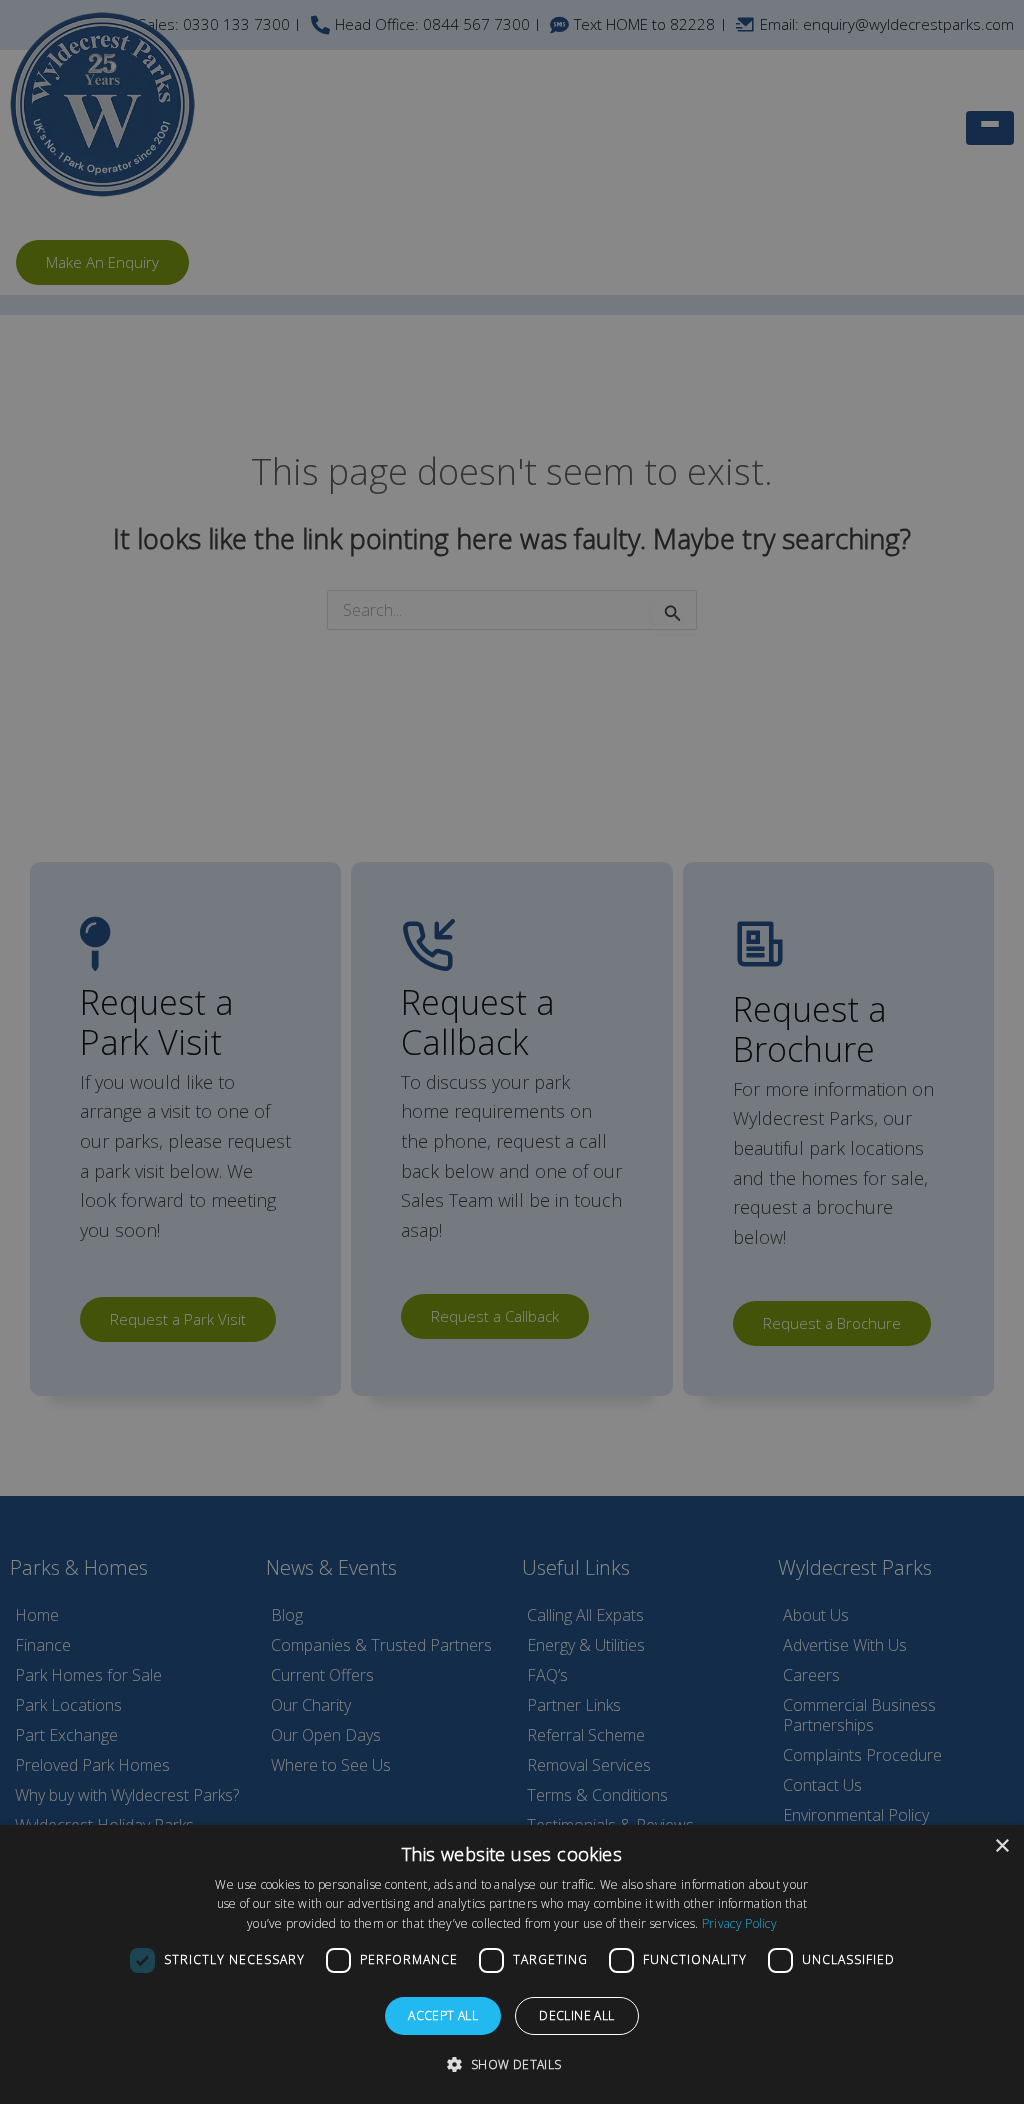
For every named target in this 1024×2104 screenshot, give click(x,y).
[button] (511, 2065)
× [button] (1001, 1846)
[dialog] (512, 1964)
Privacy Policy (739, 1923)
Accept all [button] (443, 2015)
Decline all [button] (576, 2015)
